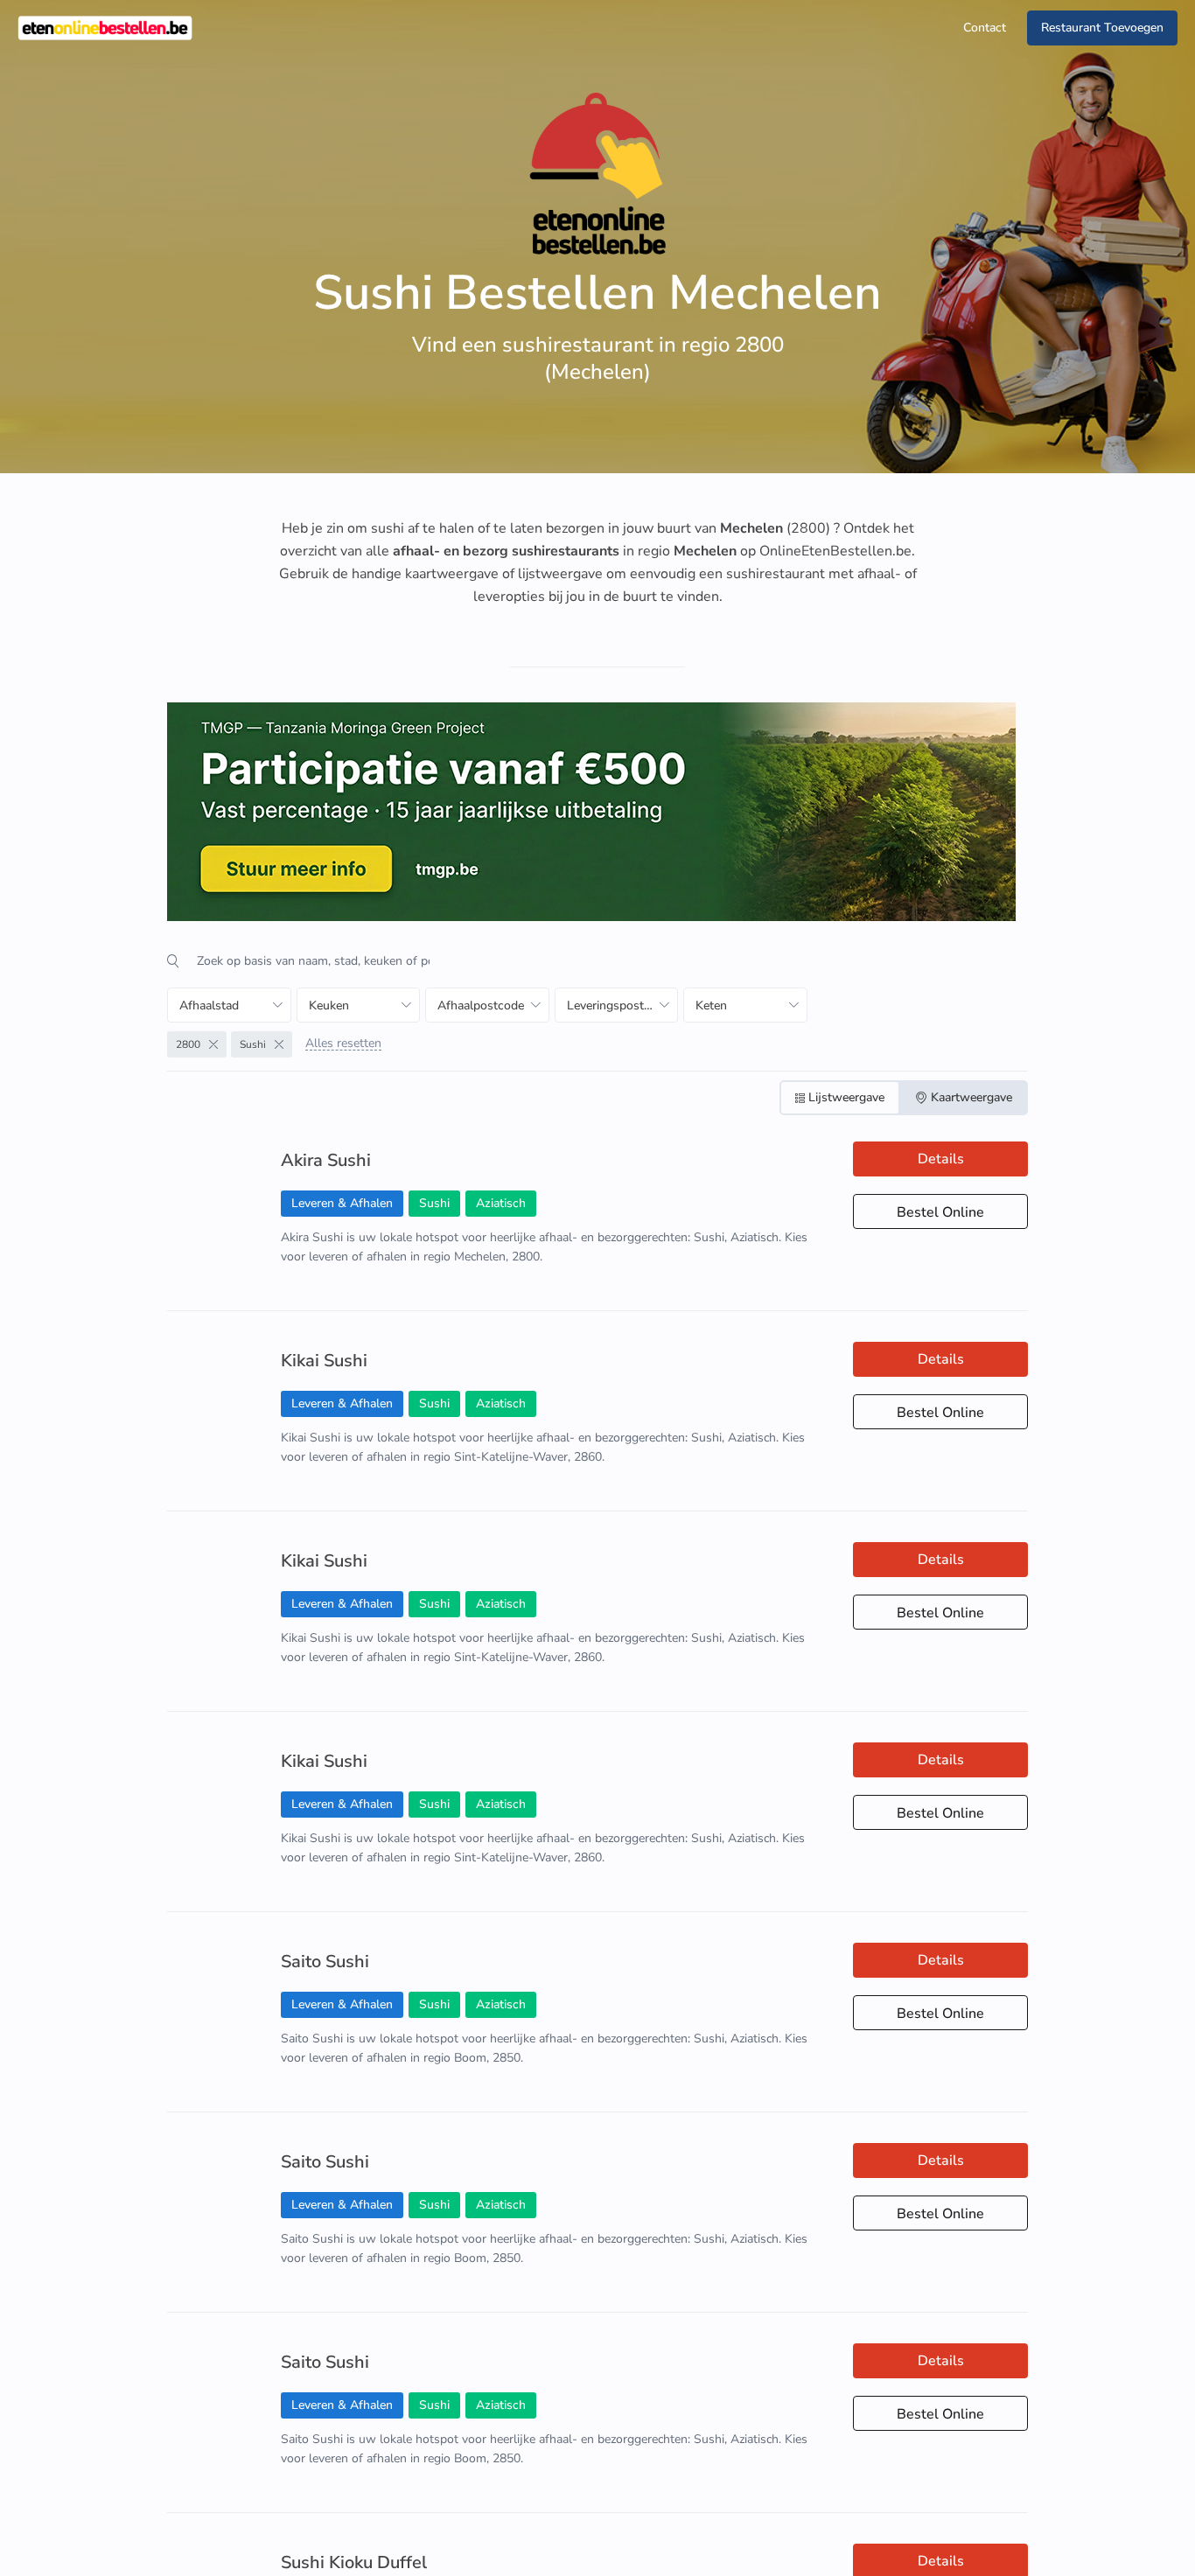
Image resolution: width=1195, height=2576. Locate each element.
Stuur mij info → (905, 2548)
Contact (985, 28)
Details (941, 1159)
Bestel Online (940, 1212)
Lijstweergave (846, 1097)
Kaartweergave (971, 1097)
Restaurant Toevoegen (1102, 28)
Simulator (1008, 2548)
